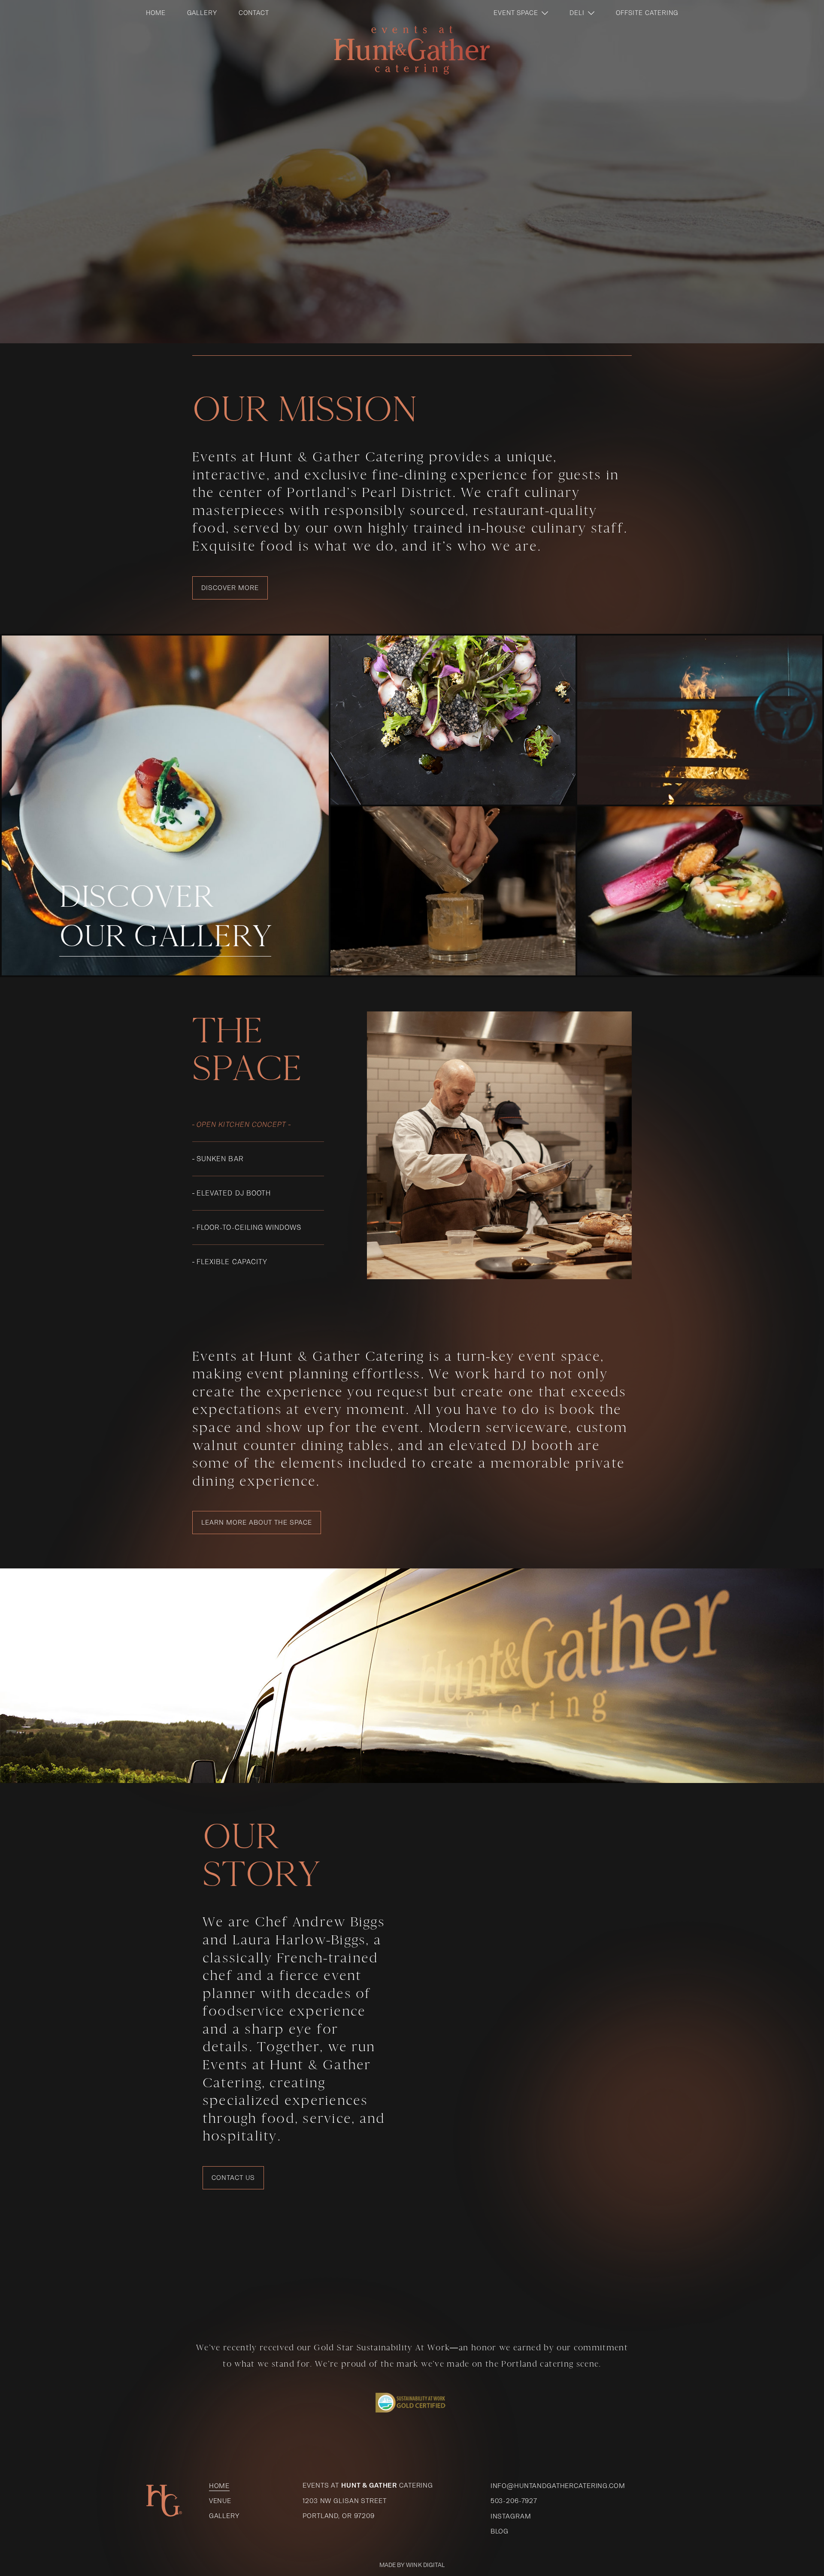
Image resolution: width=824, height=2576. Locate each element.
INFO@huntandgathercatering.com (558, 2486)
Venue (220, 2501)
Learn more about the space (257, 1522)
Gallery (202, 13)
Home (156, 13)
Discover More (230, 588)
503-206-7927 (514, 2501)
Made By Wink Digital (412, 2565)
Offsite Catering (647, 13)
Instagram (511, 2516)
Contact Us (233, 2178)
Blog (500, 2531)
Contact (254, 13)
